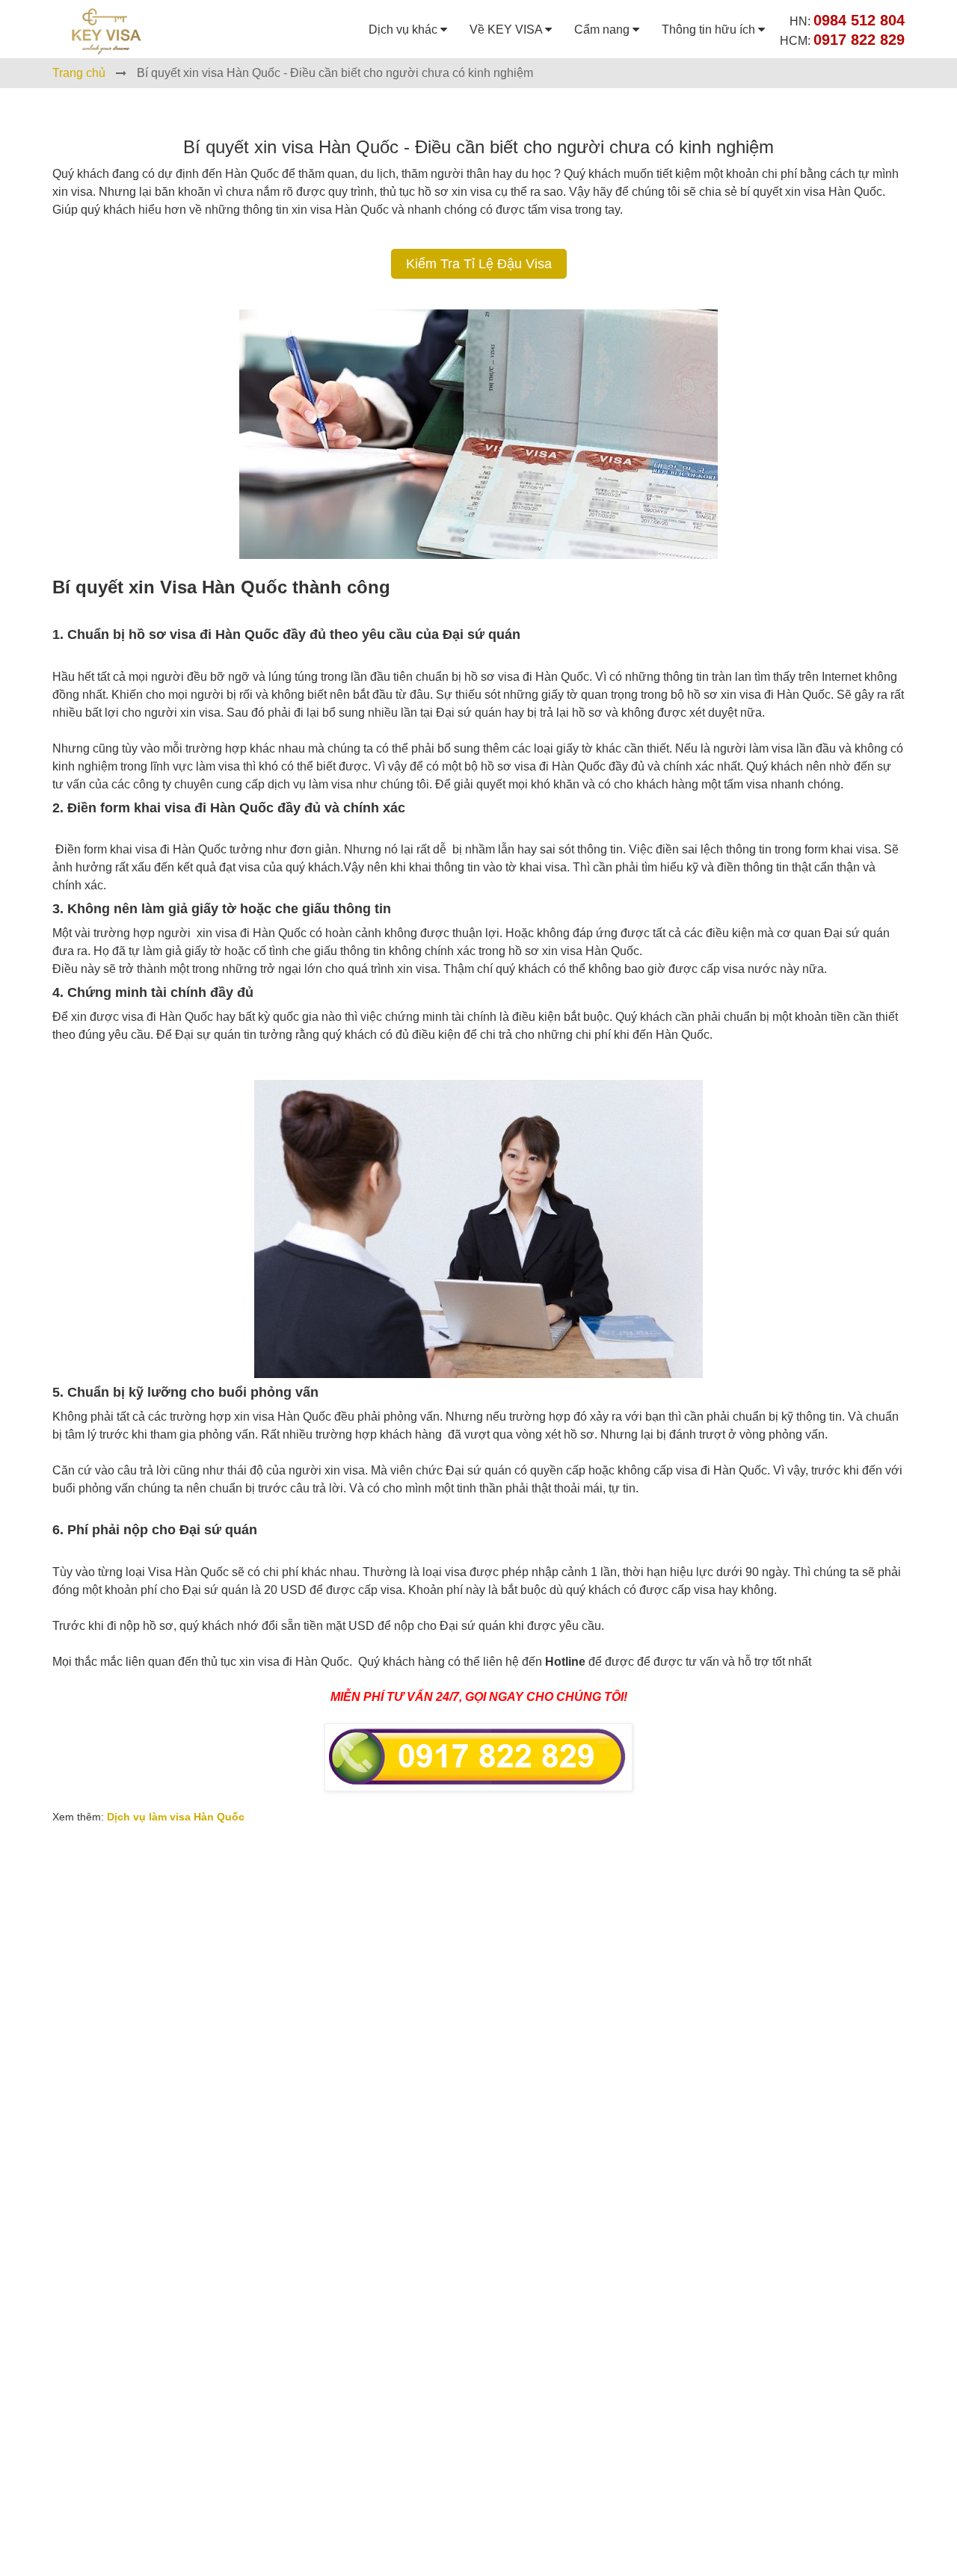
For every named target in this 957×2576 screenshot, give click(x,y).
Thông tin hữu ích (710, 30)
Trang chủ (79, 73)
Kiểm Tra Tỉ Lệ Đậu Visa (479, 264)
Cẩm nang (603, 30)
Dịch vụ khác (404, 30)
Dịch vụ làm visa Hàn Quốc (176, 1817)
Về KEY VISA (507, 30)
